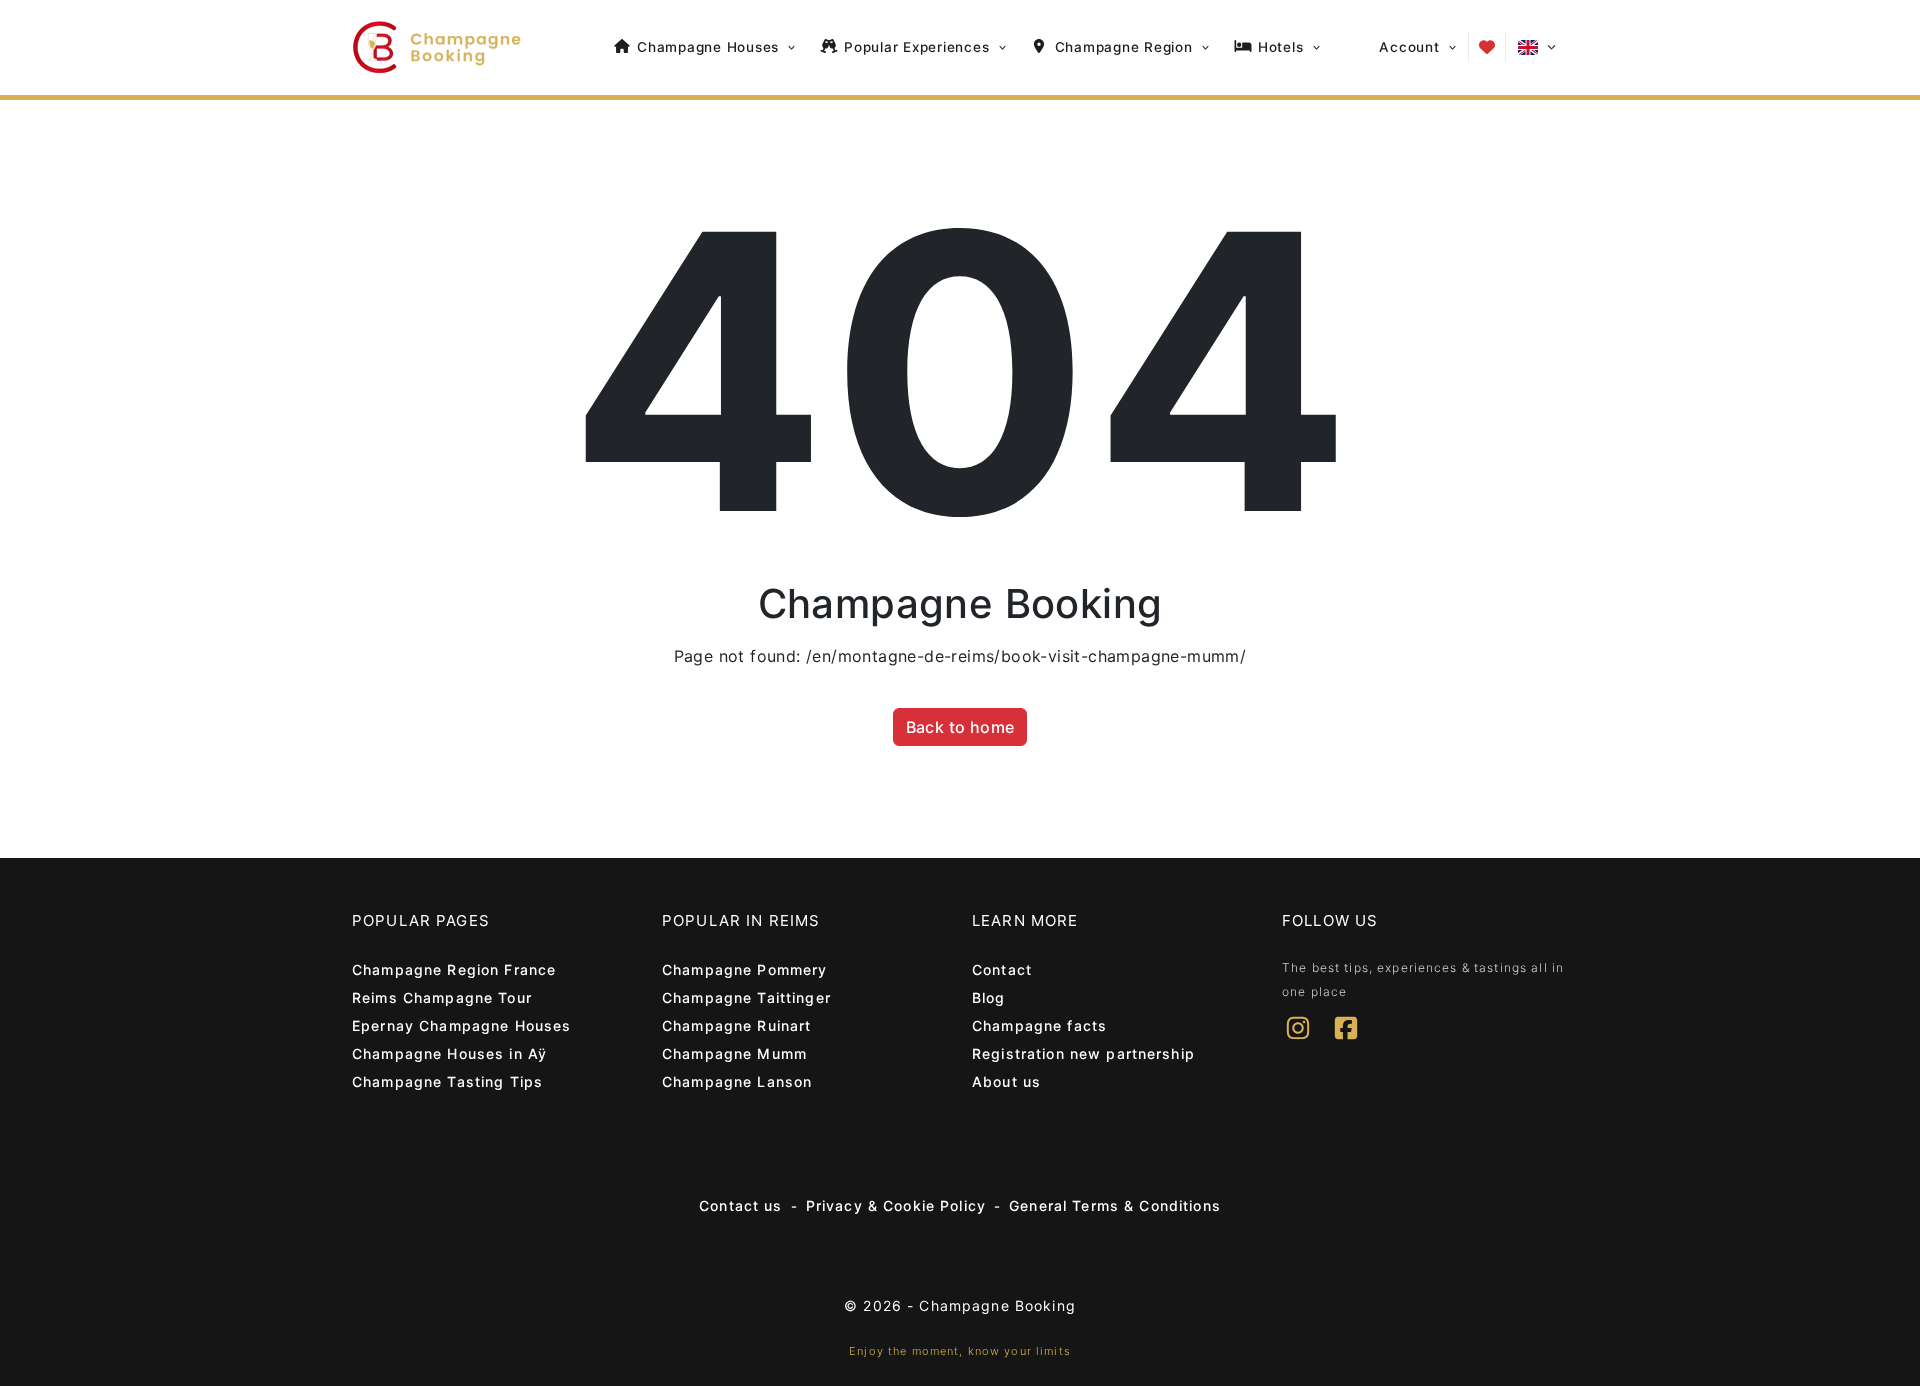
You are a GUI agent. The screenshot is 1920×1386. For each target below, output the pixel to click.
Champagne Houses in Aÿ (449, 1053)
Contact (1002, 969)
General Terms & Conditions (1115, 1205)
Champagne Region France (454, 969)
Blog (989, 997)
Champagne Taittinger (746, 997)
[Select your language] (1537, 47)
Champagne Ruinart (736, 1025)
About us (1006, 1081)
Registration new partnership (1083, 1053)
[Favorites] (1487, 47)
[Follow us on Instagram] (1298, 1041)
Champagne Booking (997, 1305)
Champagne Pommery (744, 969)
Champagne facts (1039, 1025)
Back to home (960, 727)
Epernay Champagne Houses (461, 1025)
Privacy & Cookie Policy (896, 1205)
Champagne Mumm (734, 1053)
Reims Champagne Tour (442, 997)
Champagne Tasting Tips (447, 1081)
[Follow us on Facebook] (1346, 1041)
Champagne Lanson (737, 1081)
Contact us (740, 1205)
